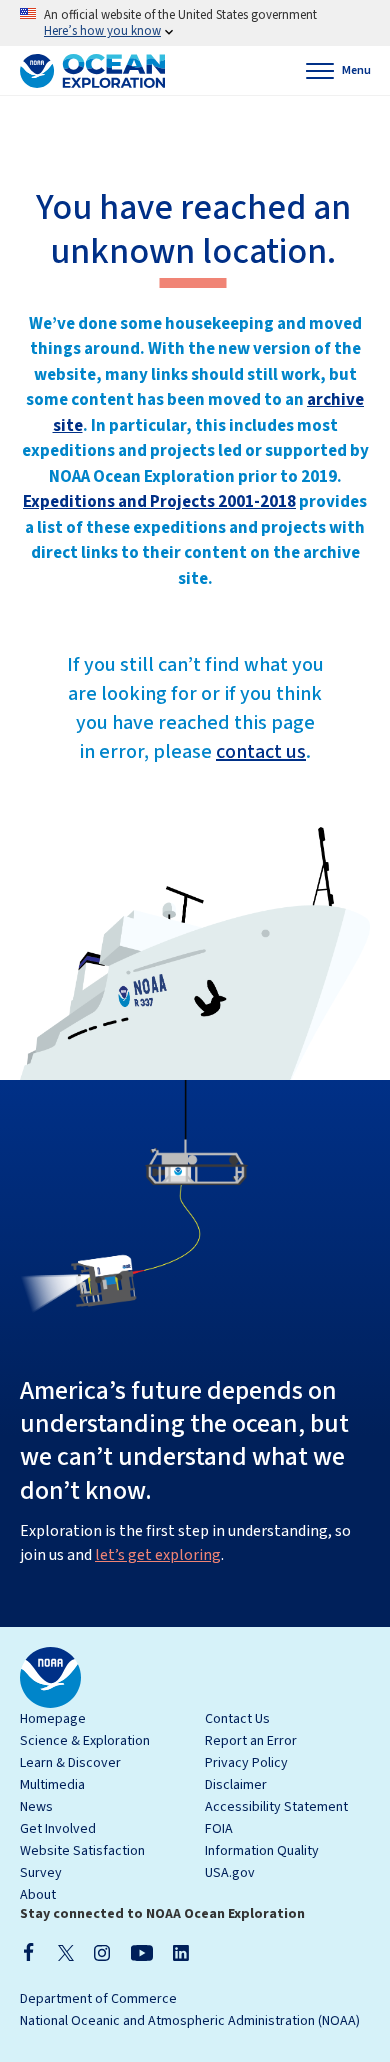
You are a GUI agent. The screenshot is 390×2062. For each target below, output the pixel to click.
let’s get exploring (158, 1555)
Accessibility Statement (276, 1807)
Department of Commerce (98, 1999)
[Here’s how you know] (195, 23)
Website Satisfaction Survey (82, 1862)
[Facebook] (29, 1952)
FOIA (219, 1829)
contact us (261, 752)
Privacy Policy (246, 1763)
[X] (66, 1952)
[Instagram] (102, 1952)
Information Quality (262, 1851)
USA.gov (230, 1873)
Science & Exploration (85, 1741)
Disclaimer (236, 1785)
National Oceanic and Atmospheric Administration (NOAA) (190, 2021)
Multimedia (52, 1785)
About (38, 1895)
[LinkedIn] (181, 1952)
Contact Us (237, 1719)
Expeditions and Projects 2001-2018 (159, 502)
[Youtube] (141, 1952)
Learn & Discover (70, 1763)
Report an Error (251, 1741)
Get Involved (58, 1829)
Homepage (53, 1719)
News (36, 1807)
